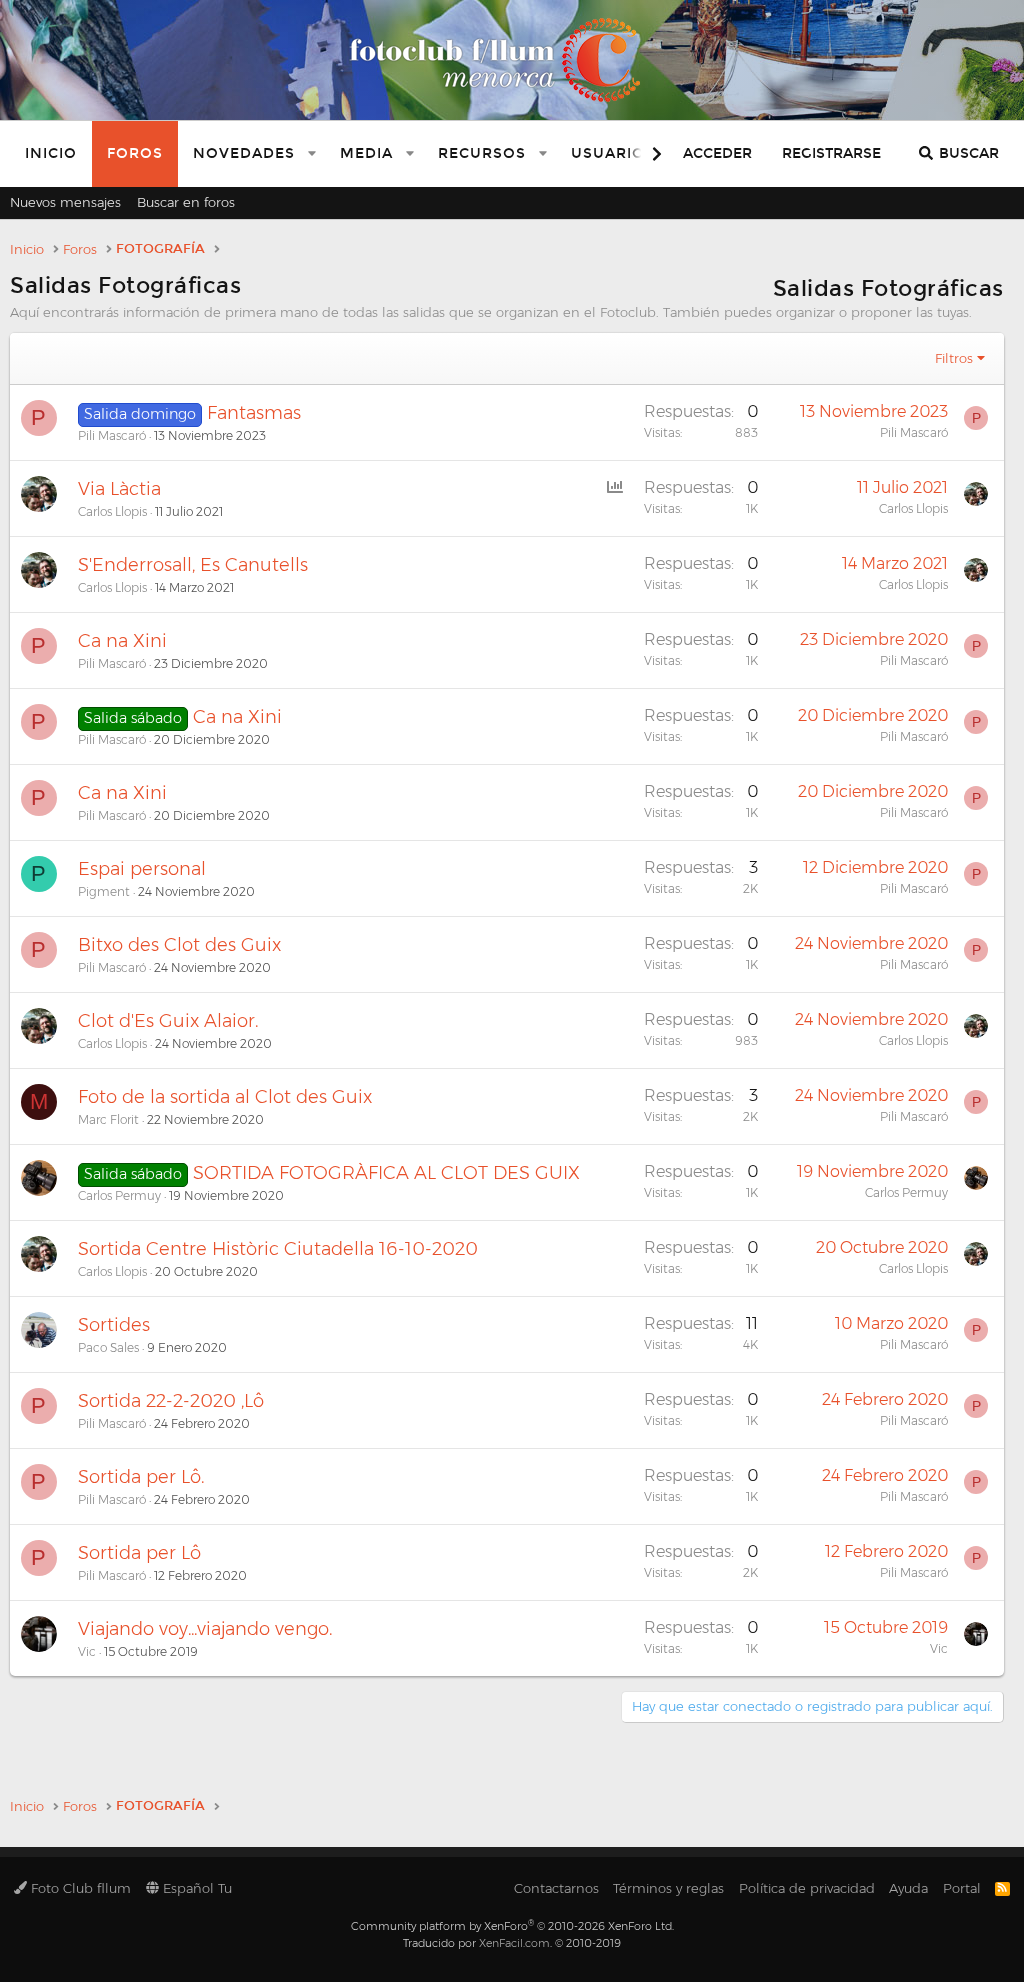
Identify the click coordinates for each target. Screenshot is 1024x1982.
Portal (962, 1888)
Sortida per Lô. (141, 1477)
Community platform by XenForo (512, 1926)
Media (366, 153)
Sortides (114, 1325)
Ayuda (908, 1888)
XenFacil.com (514, 1943)
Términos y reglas (668, 1888)
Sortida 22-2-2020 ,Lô (171, 1401)
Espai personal (142, 869)
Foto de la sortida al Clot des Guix (225, 1097)
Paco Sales (108, 1347)
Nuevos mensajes (65, 202)
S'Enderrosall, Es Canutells (193, 565)
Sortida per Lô (139, 1553)
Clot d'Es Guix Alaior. (168, 1021)
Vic (87, 1651)
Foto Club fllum (79, 1888)
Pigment (104, 891)
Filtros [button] (954, 358)
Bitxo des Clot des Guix (179, 945)
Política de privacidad (807, 1888)
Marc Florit (108, 1119)
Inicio (51, 153)
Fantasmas (254, 413)
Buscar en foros (186, 202)
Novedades (244, 153)
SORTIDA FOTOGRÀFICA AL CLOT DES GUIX (386, 1173)
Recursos (482, 153)
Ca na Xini (122, 641)
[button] (312, 154)
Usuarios (613, 153)
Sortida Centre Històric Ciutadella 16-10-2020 (278, 1249)
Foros (135, 153)
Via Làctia (119, 489)
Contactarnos (556, 1888)
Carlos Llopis (112, 511)
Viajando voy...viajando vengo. (205, 1629)
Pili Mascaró (112, 435)
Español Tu (195, 1888)
